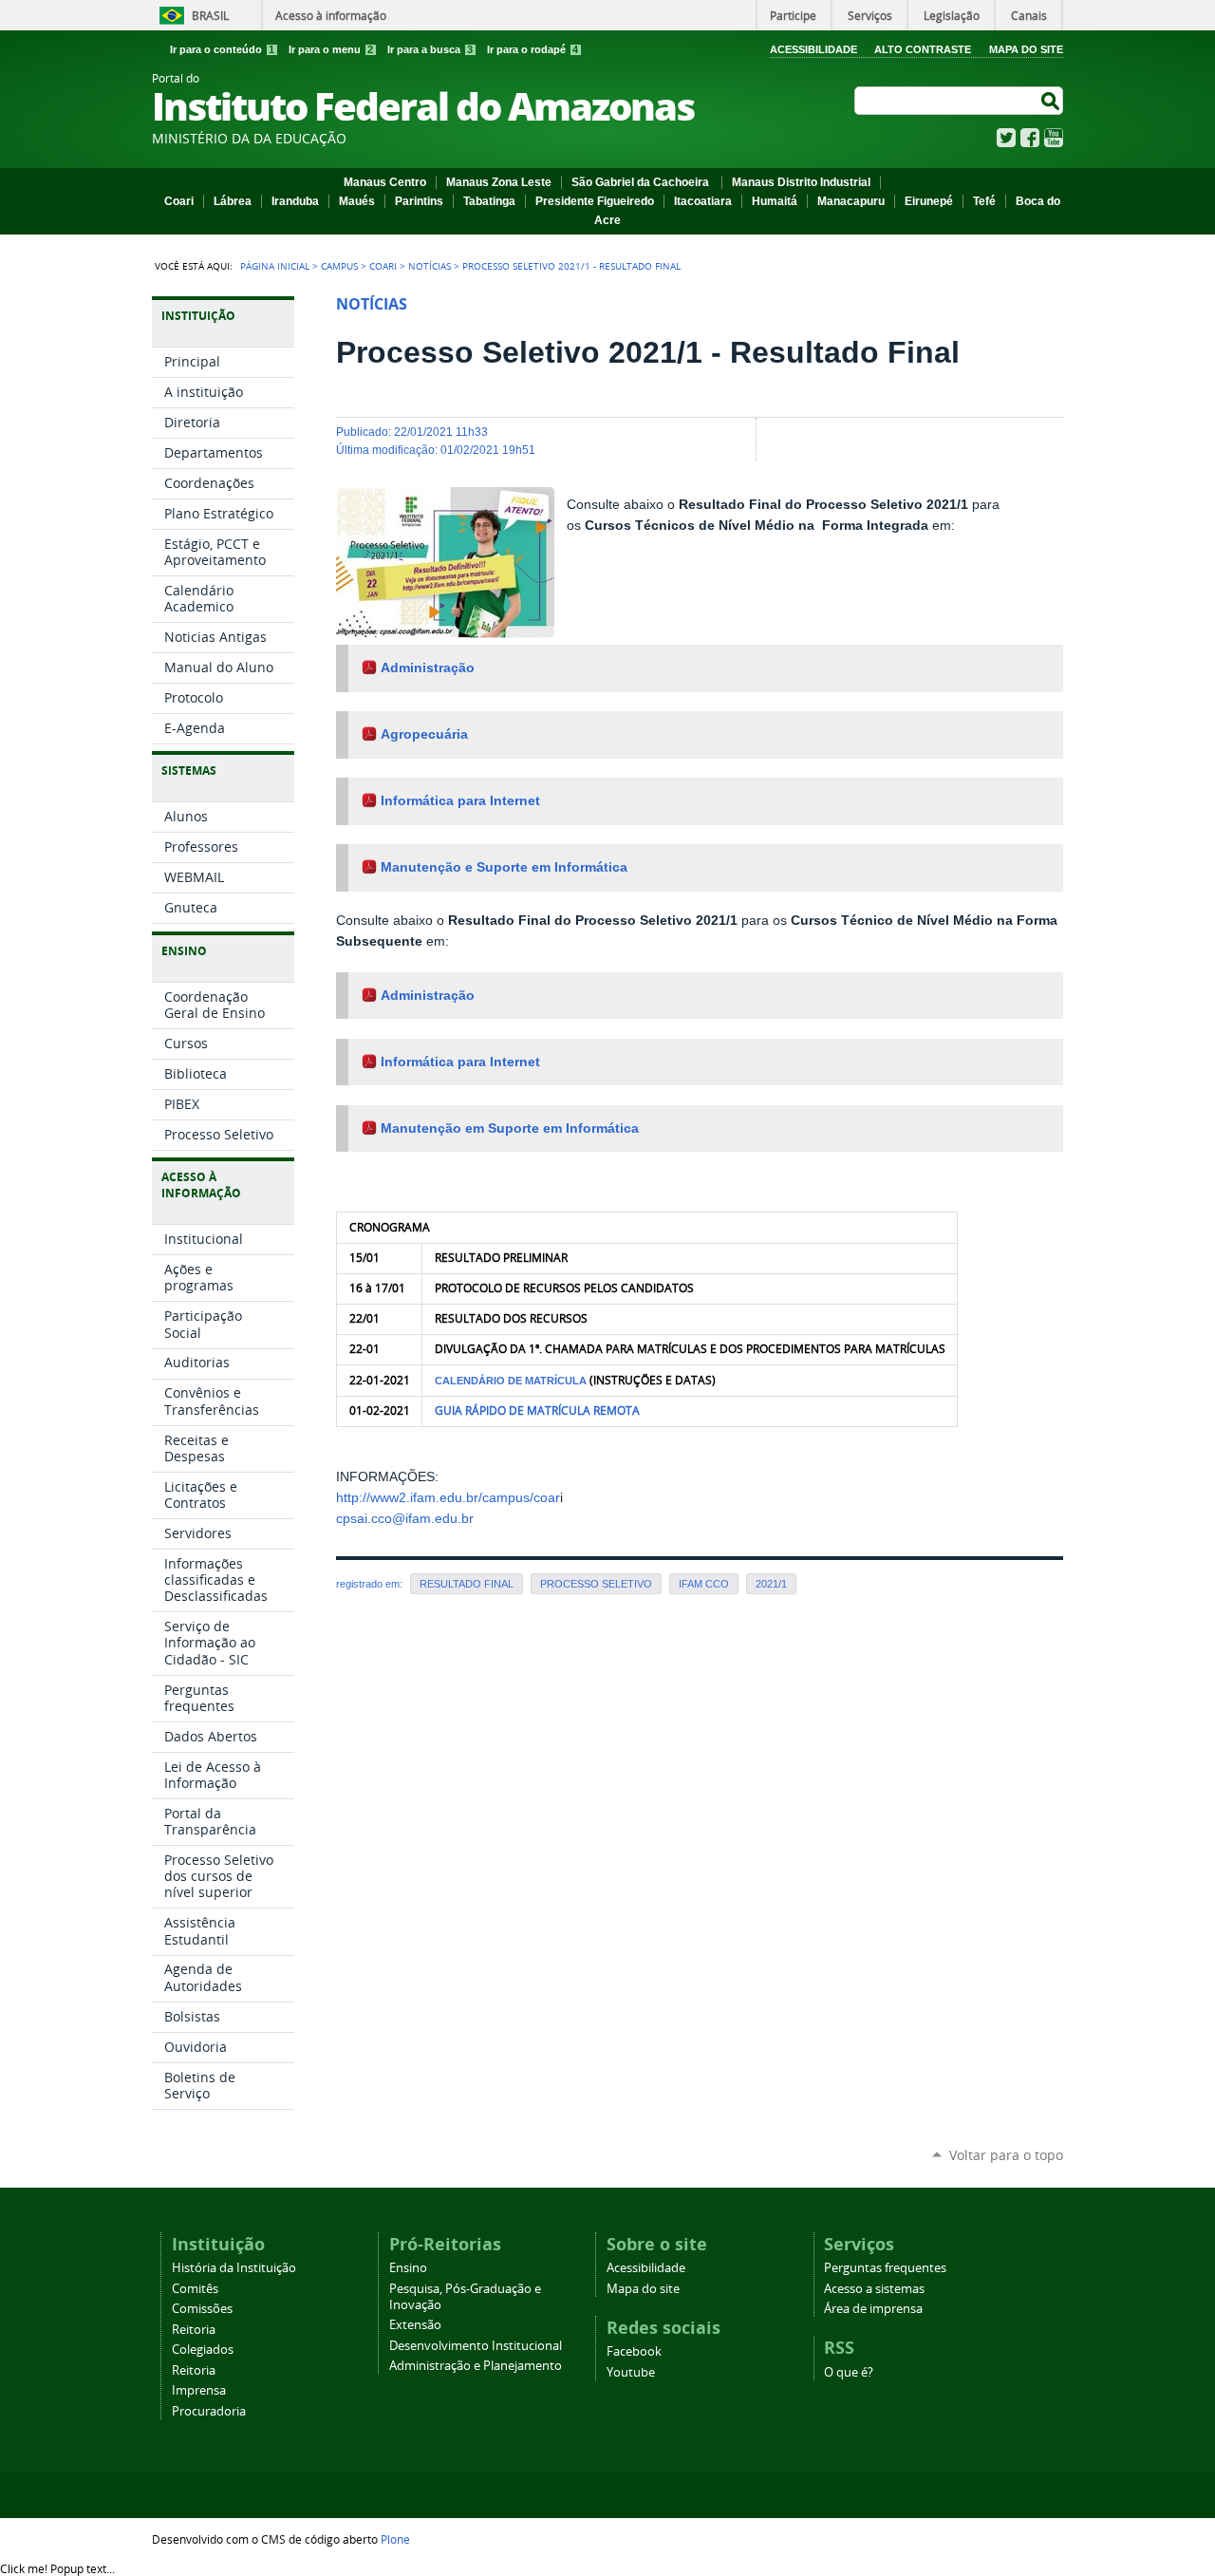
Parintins (419, 201)
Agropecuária (424, 734)
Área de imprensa (873, 2309)
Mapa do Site (1026, 49)
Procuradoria (209, 2411)
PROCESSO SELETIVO (596, 1584)
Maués (357, 201)
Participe (793, 15)
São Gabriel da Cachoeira (642, 182)
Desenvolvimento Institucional (476, 2346)
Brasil (210, 15)
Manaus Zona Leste (499, 182)
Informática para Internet (460, 801)
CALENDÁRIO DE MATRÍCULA (511, 1381)
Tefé (984, 201)
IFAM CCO (704, 1584)
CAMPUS (339, 266)
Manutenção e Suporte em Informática (504, 867)
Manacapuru (851, 201)
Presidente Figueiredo (595, 201)
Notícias (430, 266)
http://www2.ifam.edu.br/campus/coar (448, 1498)
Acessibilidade (813, 49)
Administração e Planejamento (476, 2366)
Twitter (1006, 138)
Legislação (952, 15)
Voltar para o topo (1006, 2155)
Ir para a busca (430, 49)
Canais (1029, 15)
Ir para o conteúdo (222, 49)
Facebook (1030, 138)
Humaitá (775, 201)
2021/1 (771, 1584)
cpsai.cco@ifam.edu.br (405, 1519)
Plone (395, 2539)
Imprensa (199, 2390)
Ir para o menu (331, 49)
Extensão (415, 2325)
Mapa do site (643, 2289)
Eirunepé (929, 201)
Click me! (57, 2568)
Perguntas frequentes (885, 2268)
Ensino (408, 2268)
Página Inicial (275, 266)
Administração (428, 668)
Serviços (870, 15)
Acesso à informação (331, 15)
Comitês (195, 2289)
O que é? (849, 2372)
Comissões (202, 2309)
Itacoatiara (703, 201)
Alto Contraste (923, 49)
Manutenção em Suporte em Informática (510, 1128)
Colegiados (203, 2350)
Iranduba (295, 201)
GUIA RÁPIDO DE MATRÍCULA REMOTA (537, 1410)
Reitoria (194, 2330)
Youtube (631, 2372)
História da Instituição (234, 2268)
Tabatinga (489, 201)
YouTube (1054, 138)
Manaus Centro (385, 182)
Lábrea (233, 201)
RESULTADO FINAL (467, 1584)
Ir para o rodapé (533, 49)
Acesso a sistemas (874, 2289)
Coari (179, 201)
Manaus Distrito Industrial (801, 182)
